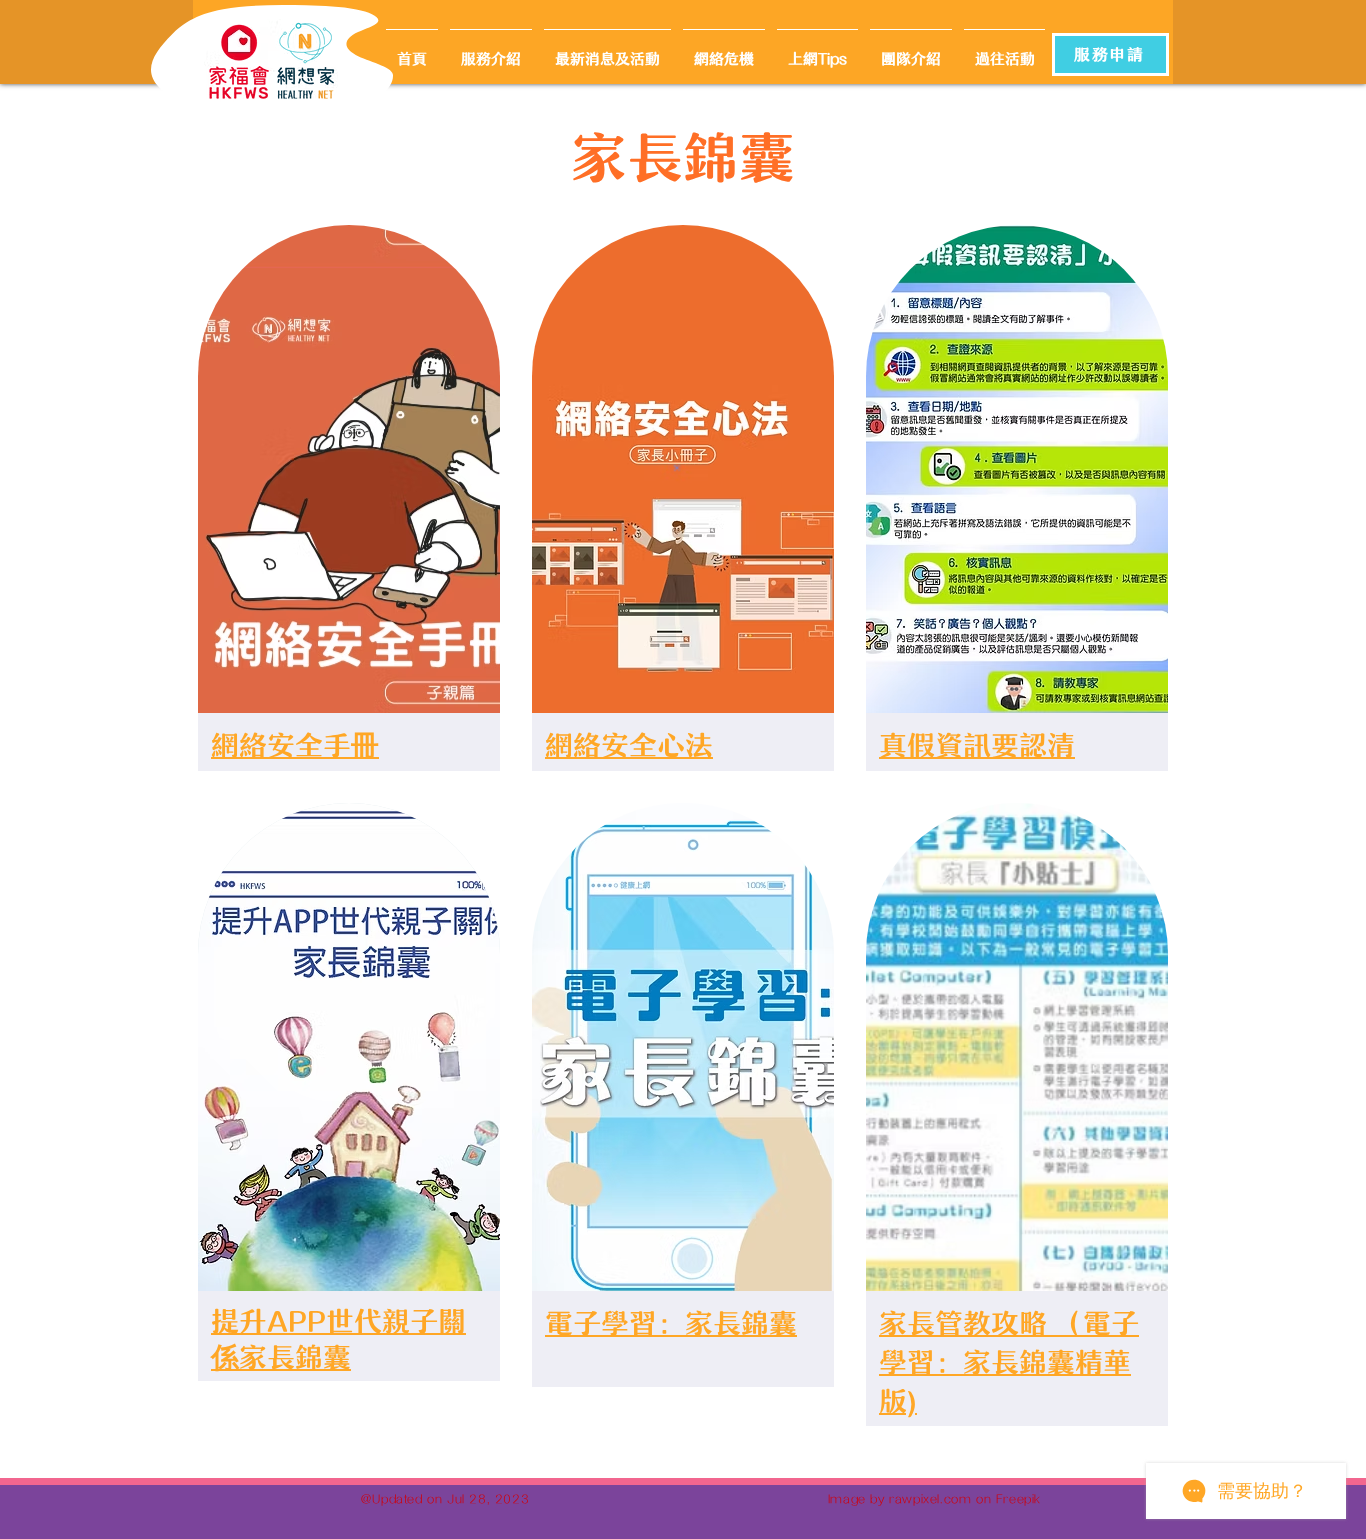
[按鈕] (309, 61)
